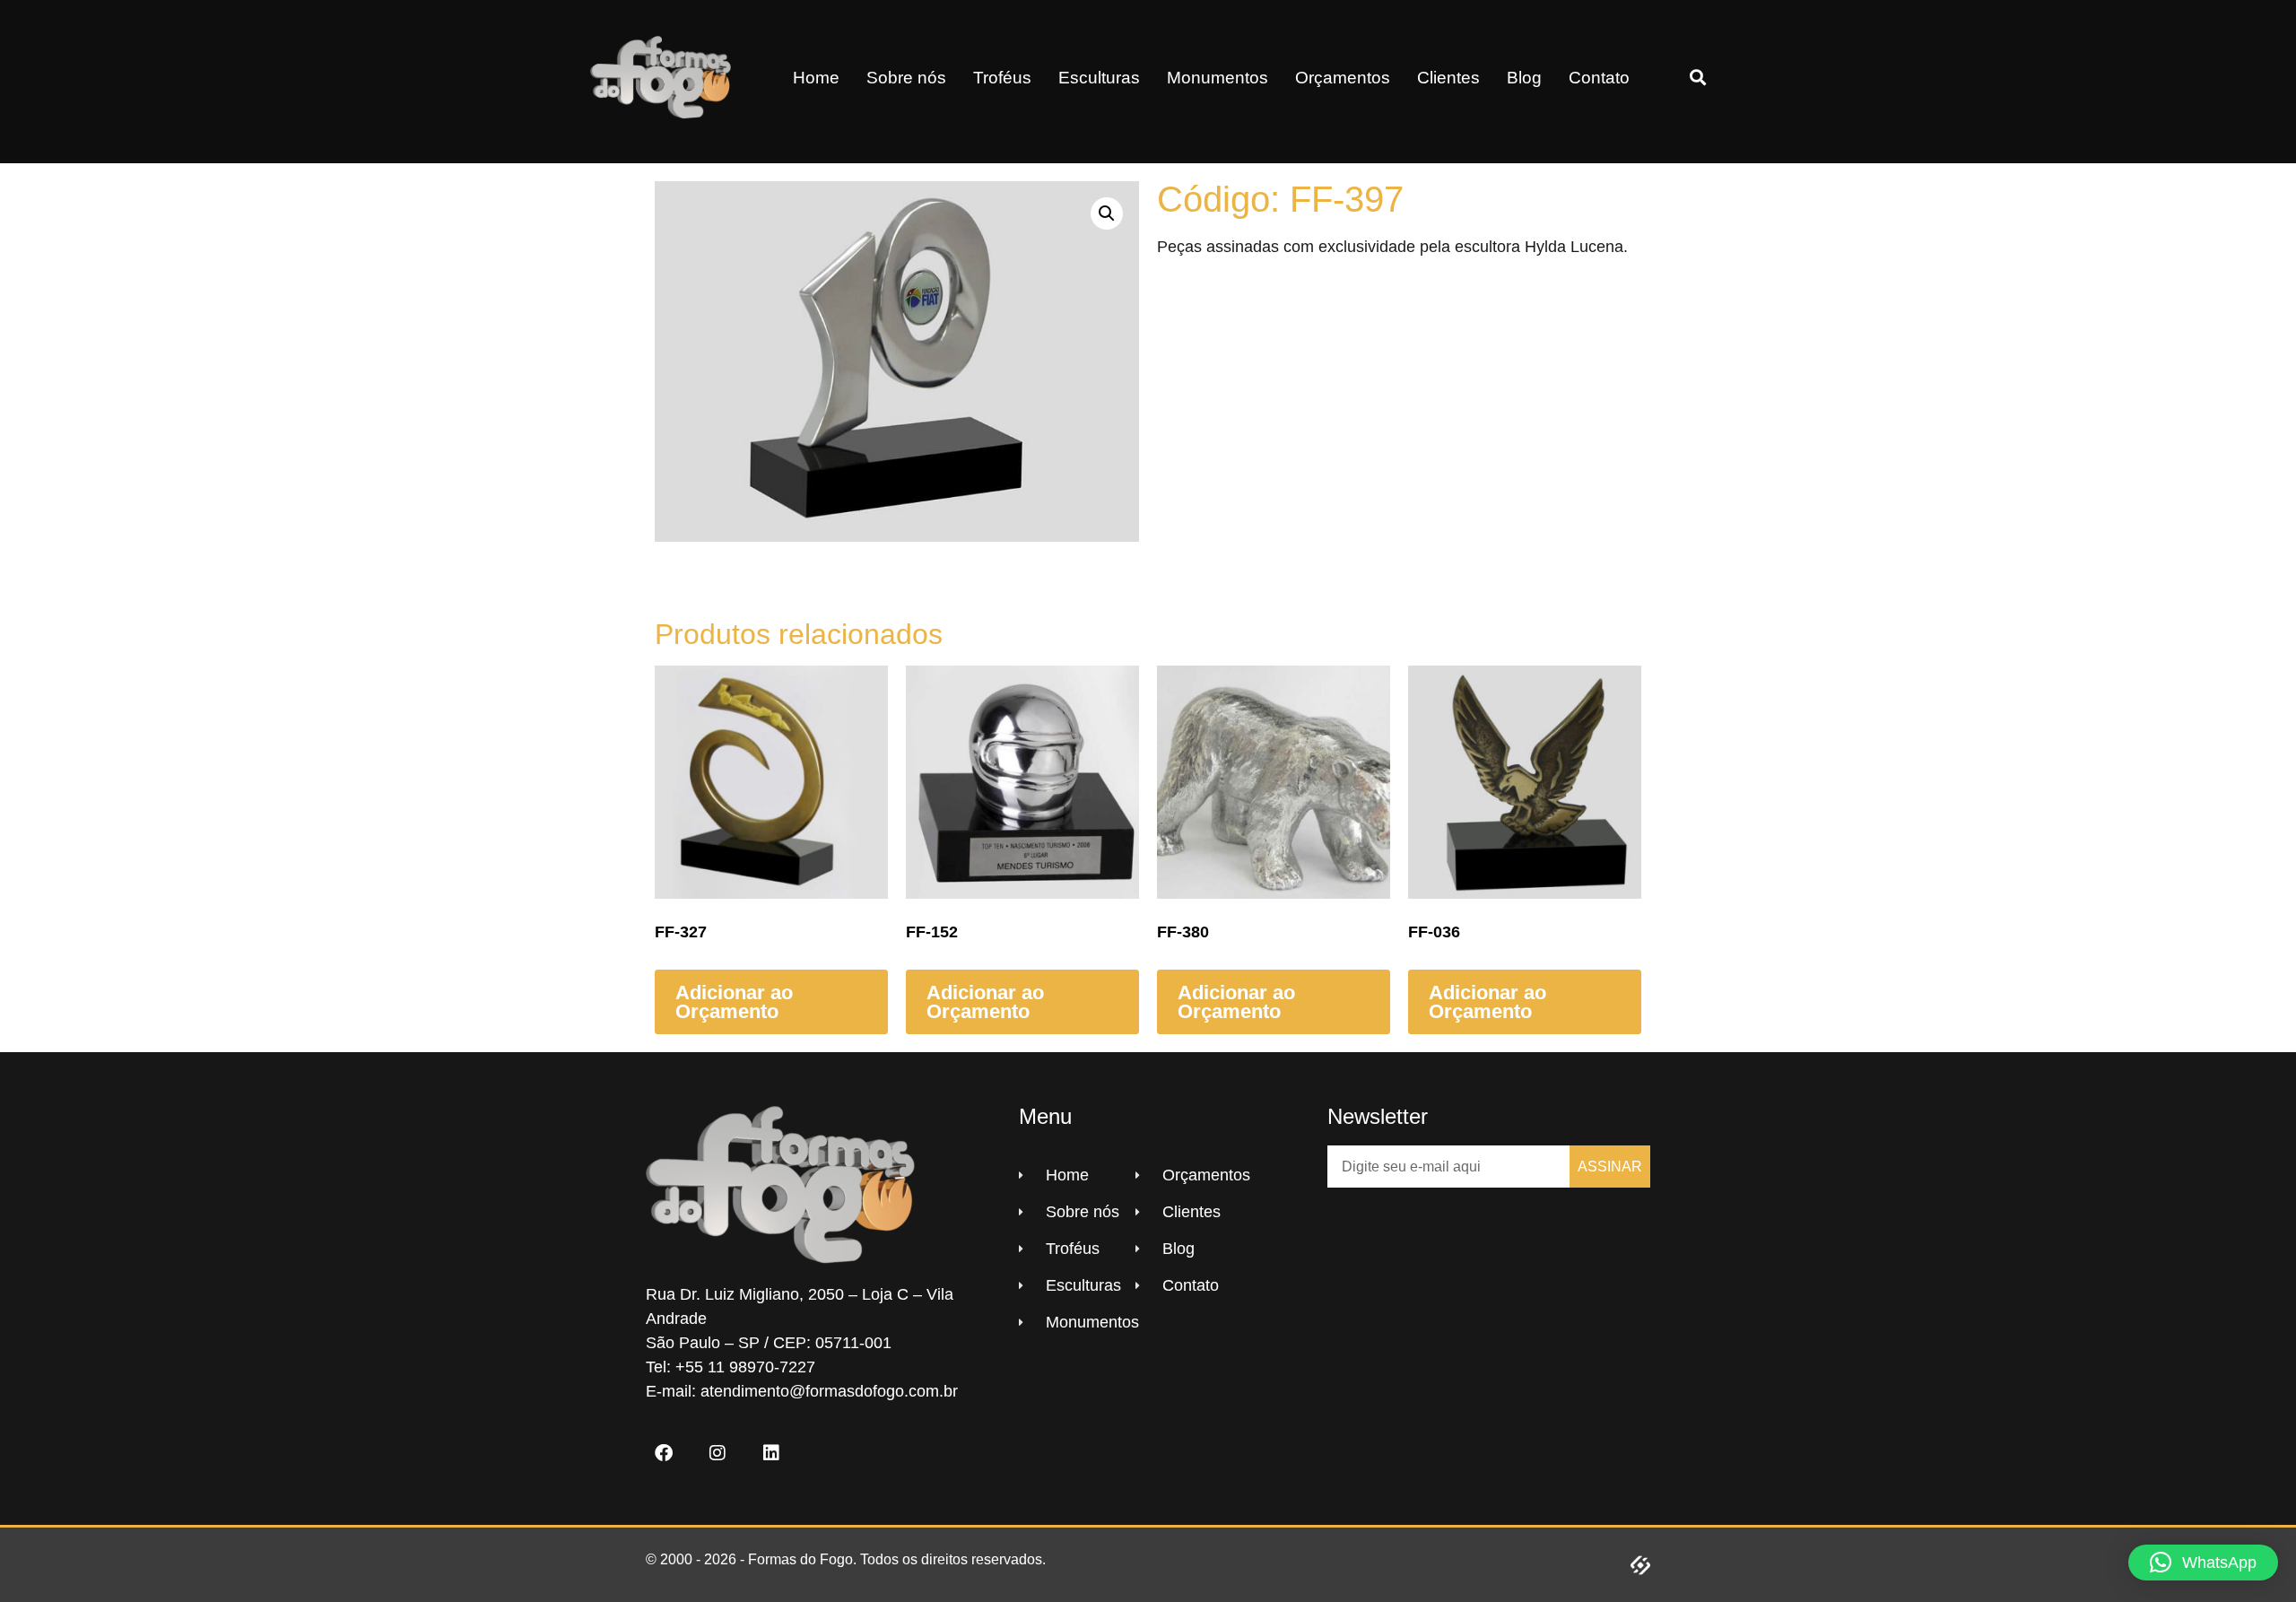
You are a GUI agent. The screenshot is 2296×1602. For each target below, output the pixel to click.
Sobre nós (906, 78)
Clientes (1448, 78)
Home (816, 78)
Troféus (1002, 78)
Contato (1599, 78)
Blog (1524, 78)
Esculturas (1099, 78)
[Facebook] (664, 1453)
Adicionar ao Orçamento (734, 1002)
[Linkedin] (771, 1453)
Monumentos (1218, 78)
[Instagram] (717, 1453)
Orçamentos (1343, 78)
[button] (1697, 78)
